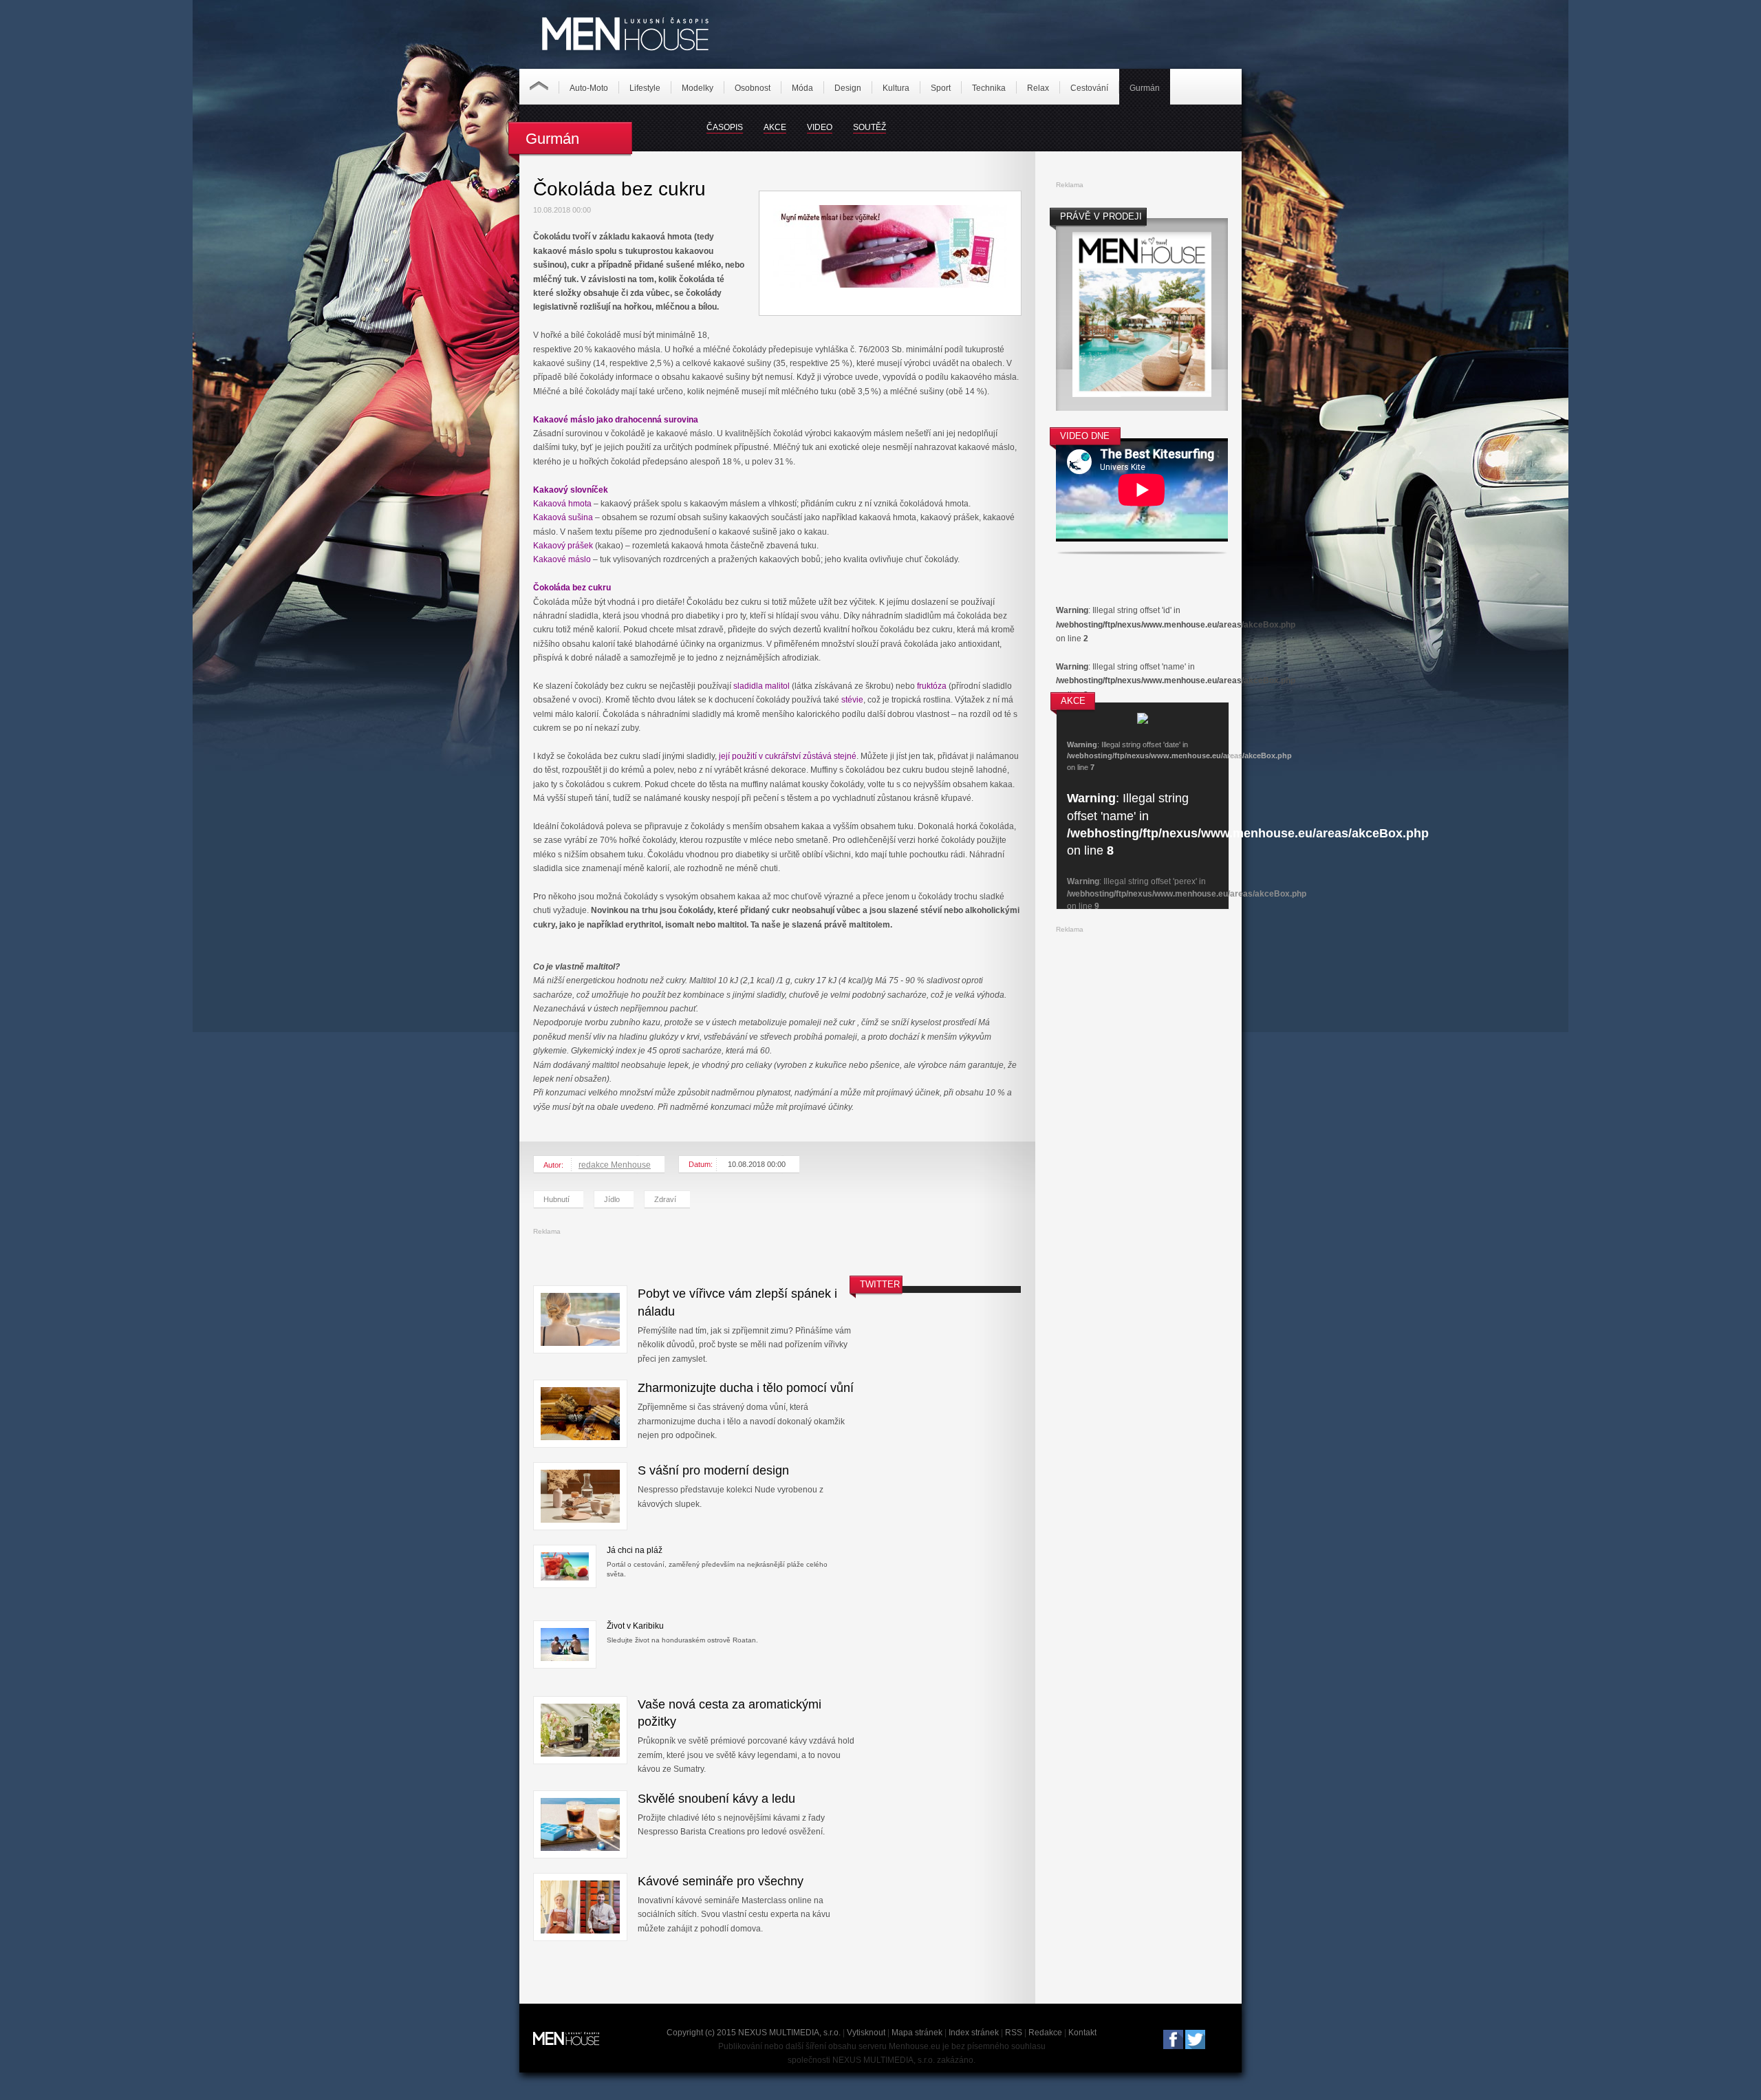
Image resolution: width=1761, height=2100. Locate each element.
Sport (941, 88)
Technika (989, 88)
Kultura (896, 88)
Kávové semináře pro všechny (721, 1881)
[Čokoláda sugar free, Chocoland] (890, 285)
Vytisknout (866, 2033)
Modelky (698, 88)
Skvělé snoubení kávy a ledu (716, 1799)
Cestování (1089, 88)
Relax (1038, 88)
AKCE (775, 127)
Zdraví (665, 1199)
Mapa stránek (917, 2033)
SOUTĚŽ (869, 127)
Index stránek (974, 2033)
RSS (1014, 2033)
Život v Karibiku (635, 1626)
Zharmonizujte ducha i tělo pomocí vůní (746, 1388)
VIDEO (820, 127)
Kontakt (1082, 2033)
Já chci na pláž (635, 1550)
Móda (802, 88)
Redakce (1045, 2033)
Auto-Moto (589, 88)
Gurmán (1145, 88)
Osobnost (753, 88)
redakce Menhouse (615, 1165)
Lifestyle (645, 88)
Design (848, 88)
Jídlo (612, 1199)
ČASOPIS (725, 127)
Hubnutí (557, 1199)
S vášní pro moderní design (713, 1470)
